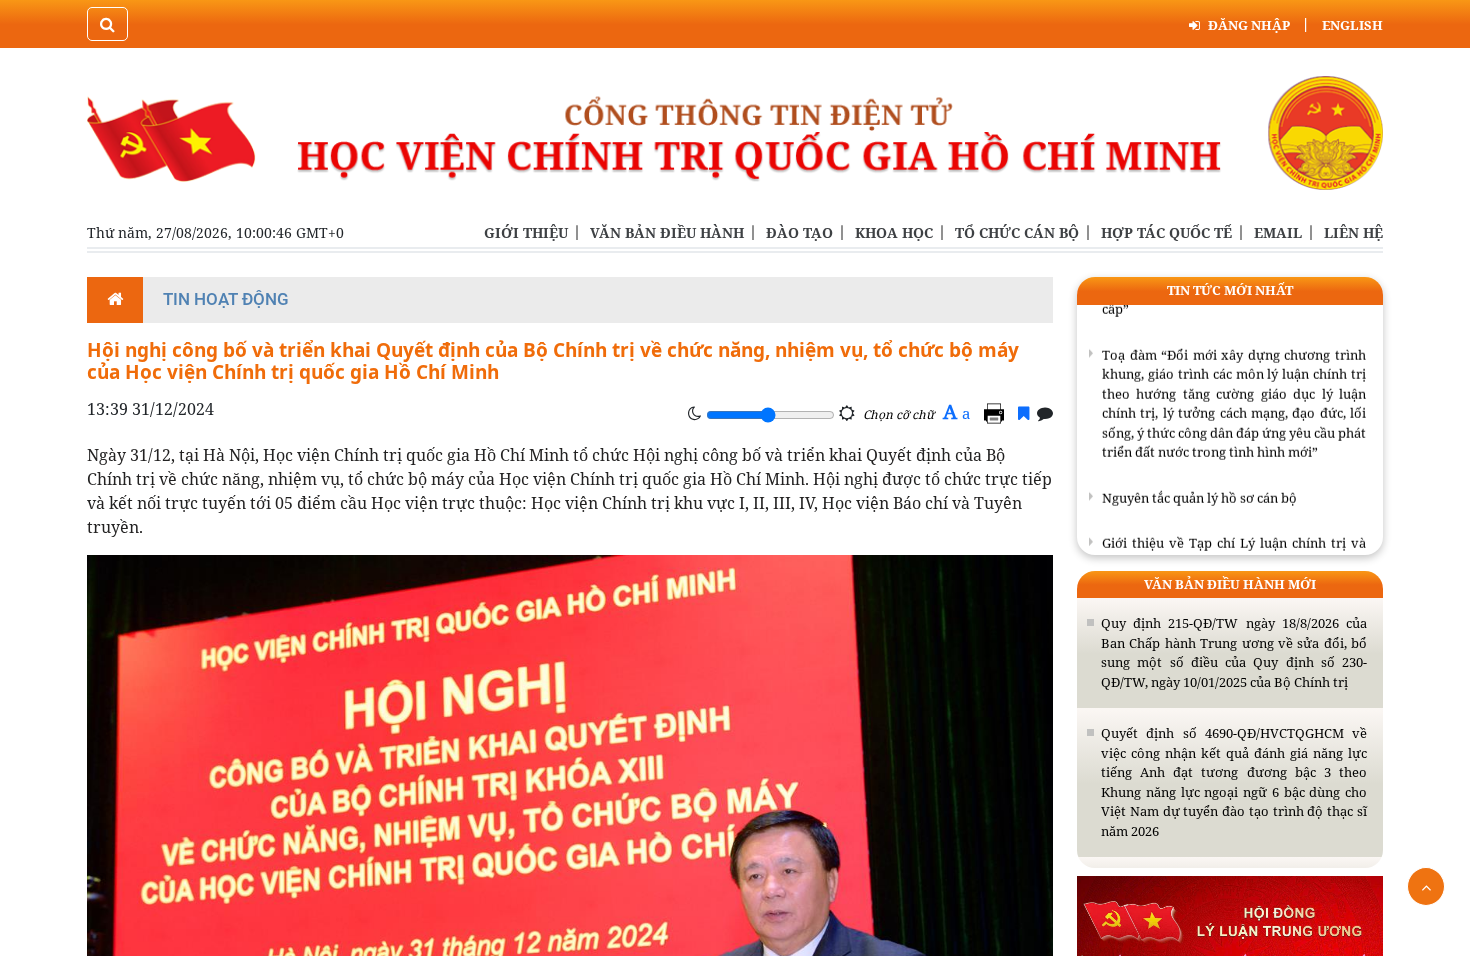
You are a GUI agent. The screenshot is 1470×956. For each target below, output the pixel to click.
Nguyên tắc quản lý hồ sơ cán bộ (1199, 488)
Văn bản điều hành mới (1230, 584)
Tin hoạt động (226, 299)
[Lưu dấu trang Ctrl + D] (1023, 413)
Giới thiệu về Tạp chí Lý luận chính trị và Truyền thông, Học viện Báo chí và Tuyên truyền (1234, 553)
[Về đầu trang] (1426, 886)
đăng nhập (1249, 25)
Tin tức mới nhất (1230, 290)
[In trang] (997, 413)
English (1352, 25)
